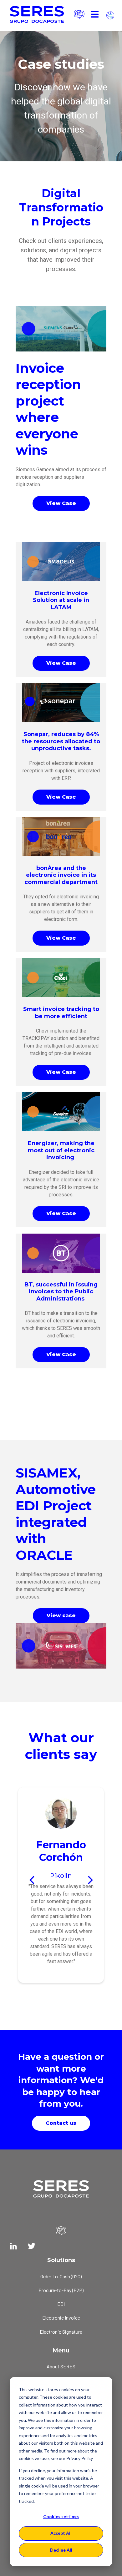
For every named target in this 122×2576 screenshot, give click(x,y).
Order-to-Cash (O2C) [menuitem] (61, 2276)
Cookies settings (61, 2516)
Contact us (61, 2123)
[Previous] (33, 1880)
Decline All (61, 2550)
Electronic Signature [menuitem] (61, 2332)
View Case (61, 503)
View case (61, 1616)
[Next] (89, 1880)
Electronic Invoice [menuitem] (61, 2318)
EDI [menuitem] (61, 2304)
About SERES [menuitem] (61, 2366)
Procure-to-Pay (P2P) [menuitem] (61, 2290)
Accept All (61, 2533)
